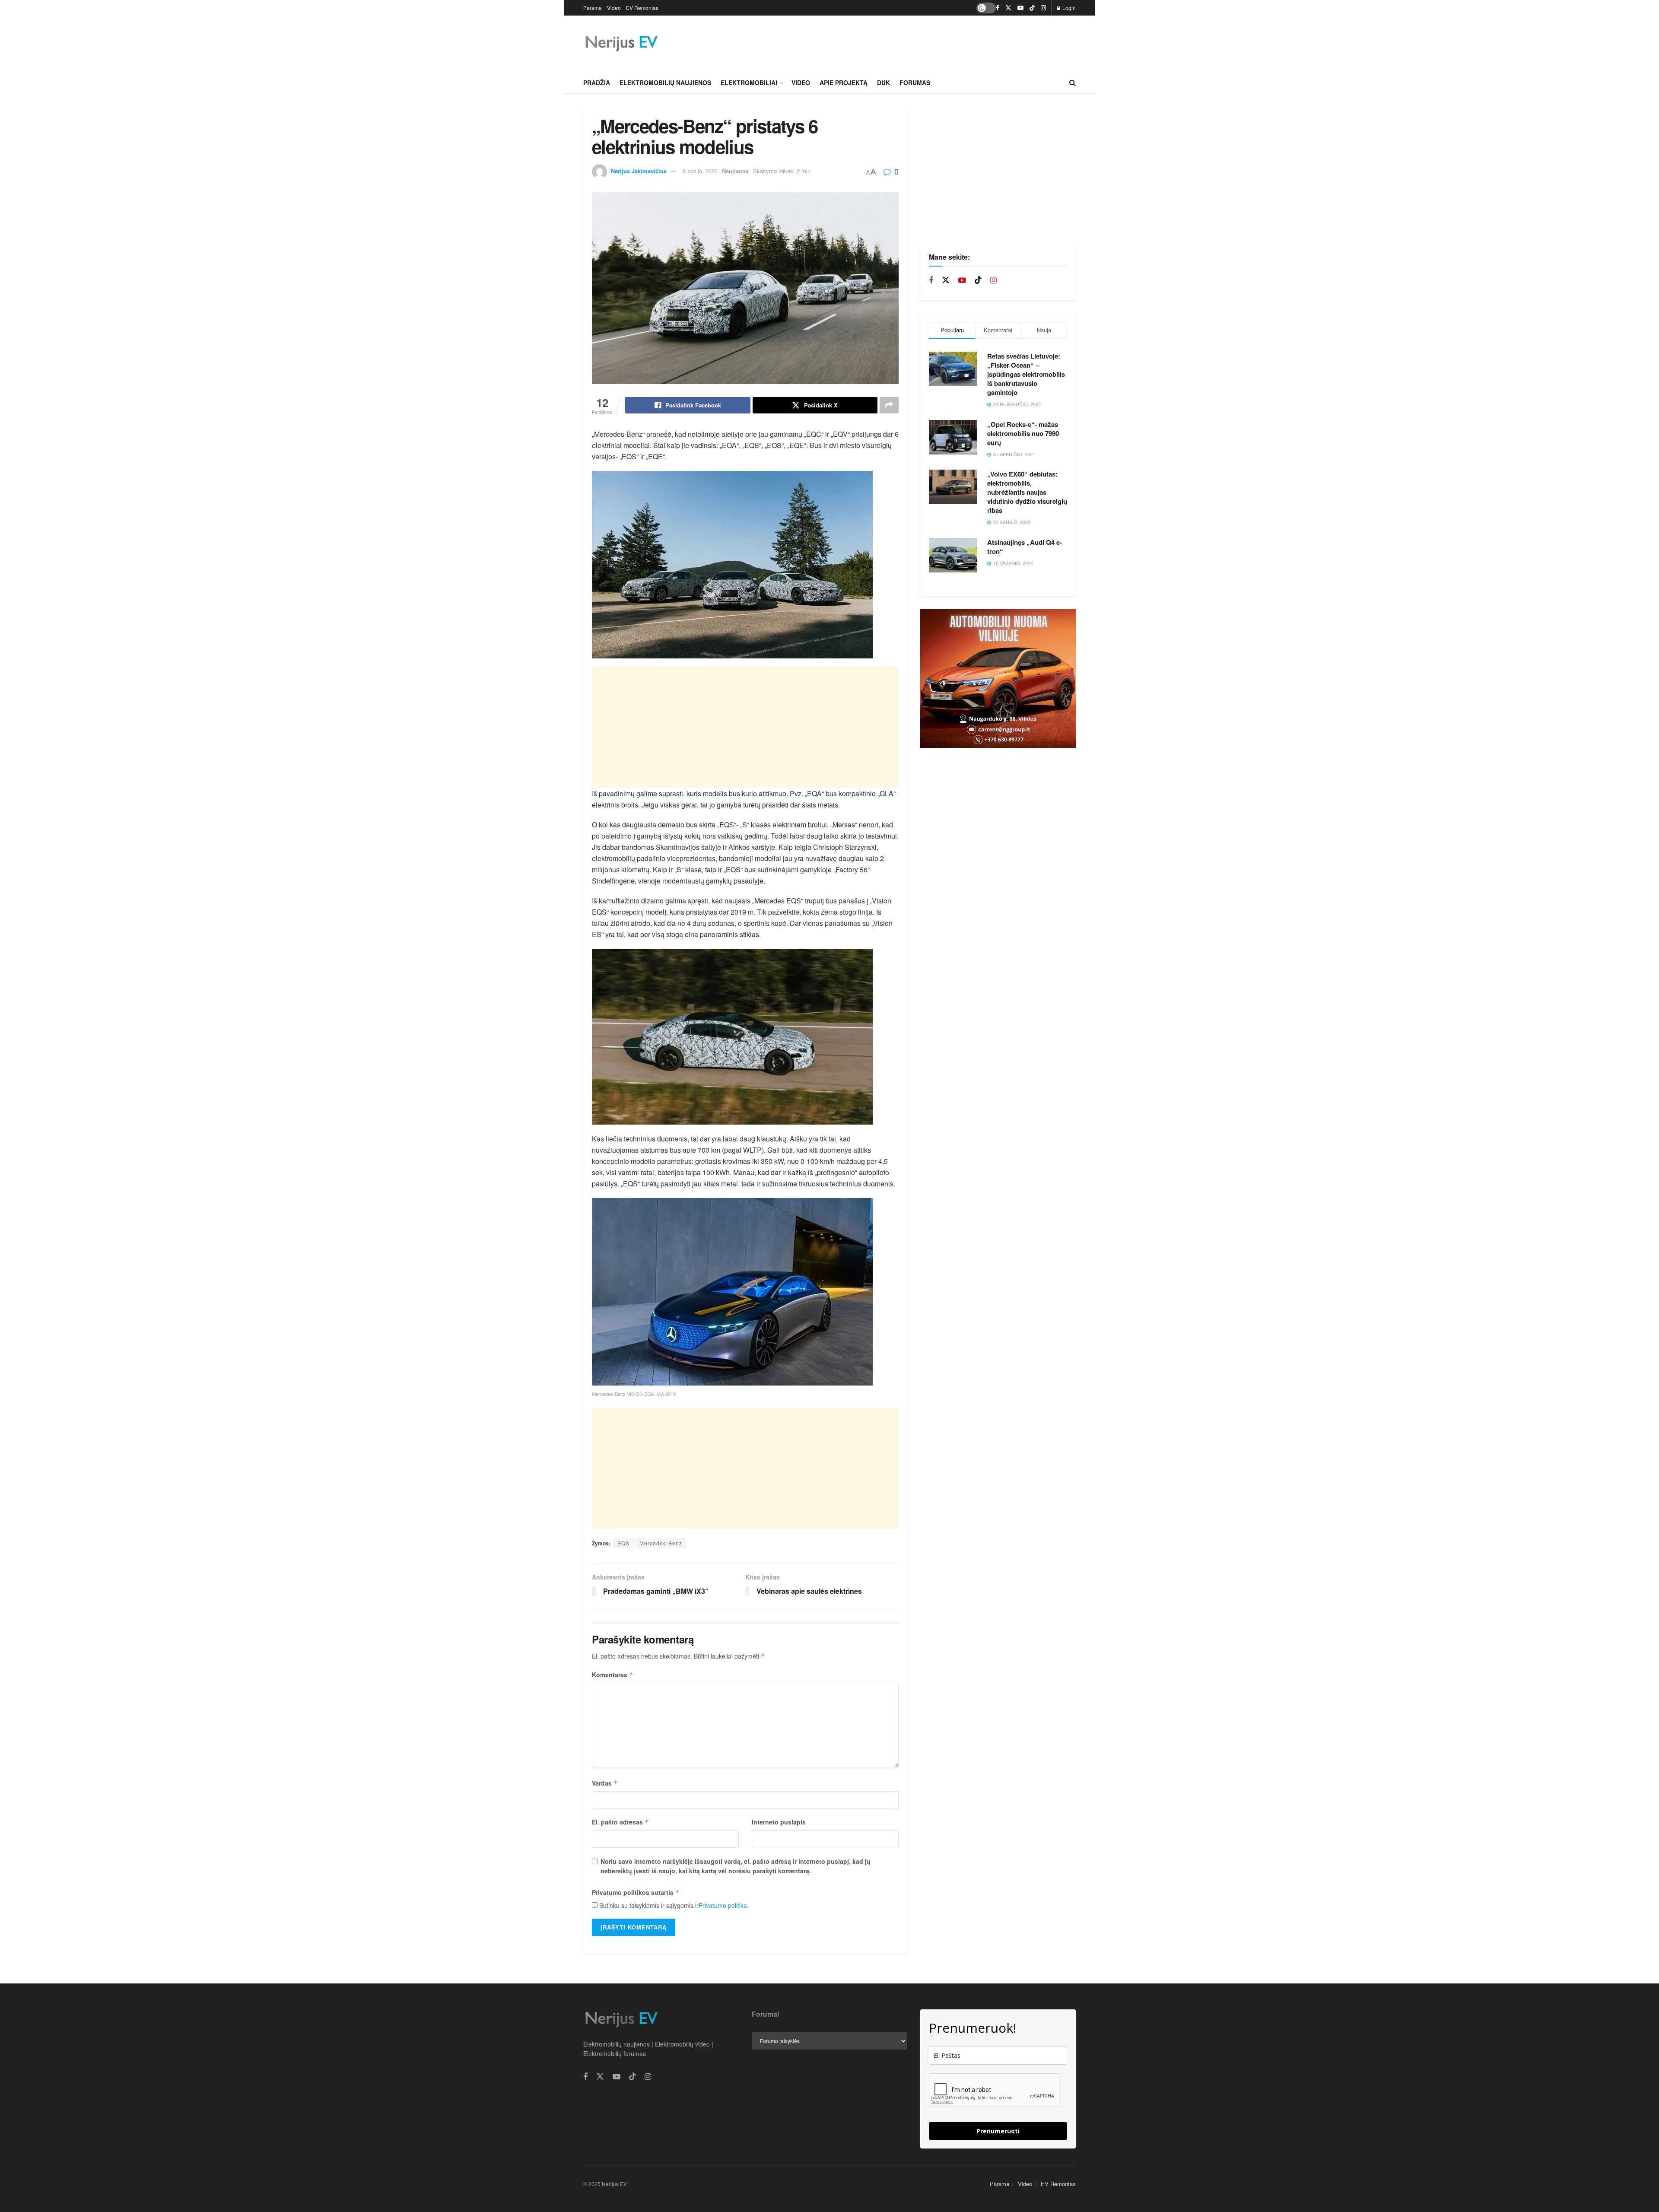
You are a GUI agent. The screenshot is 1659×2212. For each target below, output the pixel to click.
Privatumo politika (723, 1905)
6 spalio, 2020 (700, 171)
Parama (593, 8)
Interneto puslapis (779, 1822)
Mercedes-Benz (661, 1543)
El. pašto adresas (620, 1822)
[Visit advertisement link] (998, 679)
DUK (884, 83)
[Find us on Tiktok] (978, 280)
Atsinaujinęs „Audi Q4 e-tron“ (1025, 547)
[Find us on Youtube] (1020, 8)
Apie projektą (844, 83)
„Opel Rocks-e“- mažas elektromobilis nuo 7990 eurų (1023, 433)
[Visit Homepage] (621, 44)
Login (1068, 8)
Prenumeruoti (998, 2131)
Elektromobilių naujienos (665, 83)
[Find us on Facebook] (998, 8)
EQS (623, 1543)
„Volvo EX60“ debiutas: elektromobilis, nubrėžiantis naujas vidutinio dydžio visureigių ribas (1027, 492)
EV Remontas (642, 8)
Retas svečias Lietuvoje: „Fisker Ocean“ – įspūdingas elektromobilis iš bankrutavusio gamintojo (1026, 374)
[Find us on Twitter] (1008, 8)
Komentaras (613, 1675)
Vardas (605, 1783)
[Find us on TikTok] (1032, 8)
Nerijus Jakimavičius (639, 171)
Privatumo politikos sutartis (636, 1892)
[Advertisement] (918, 42)
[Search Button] (1073, 83)
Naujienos (735, 171)
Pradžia (597, 83)
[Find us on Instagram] (1043, 8)
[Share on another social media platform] (889, 405)
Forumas (915, 83)
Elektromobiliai (749, 83)
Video (614, 8)
